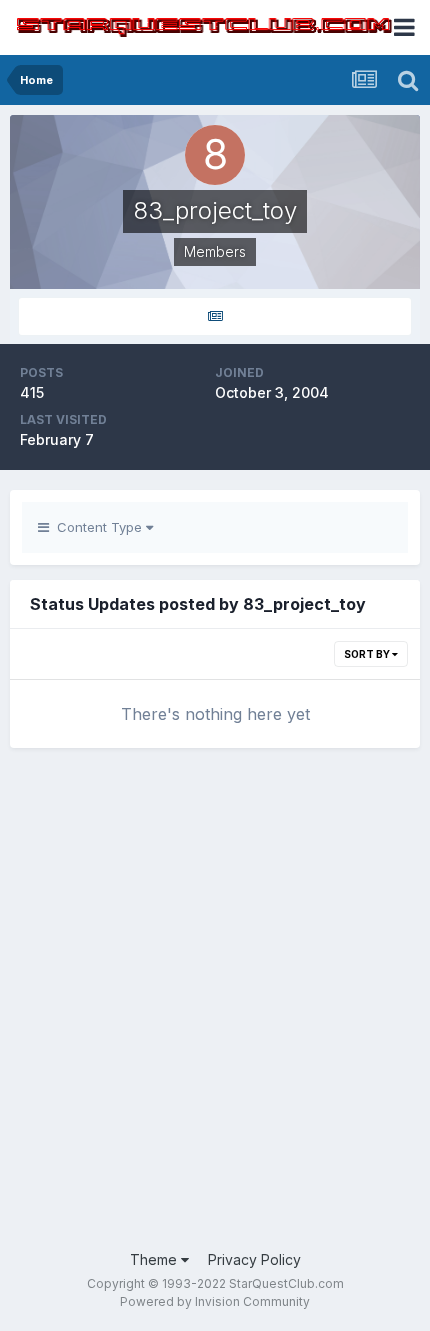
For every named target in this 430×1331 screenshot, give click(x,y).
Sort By (368, 654)
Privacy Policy (254, 1259)
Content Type (97, 527)
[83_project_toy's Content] (215, 316)
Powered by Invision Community (215, 1301)
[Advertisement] (215, 1008)
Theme (155, 1259)
